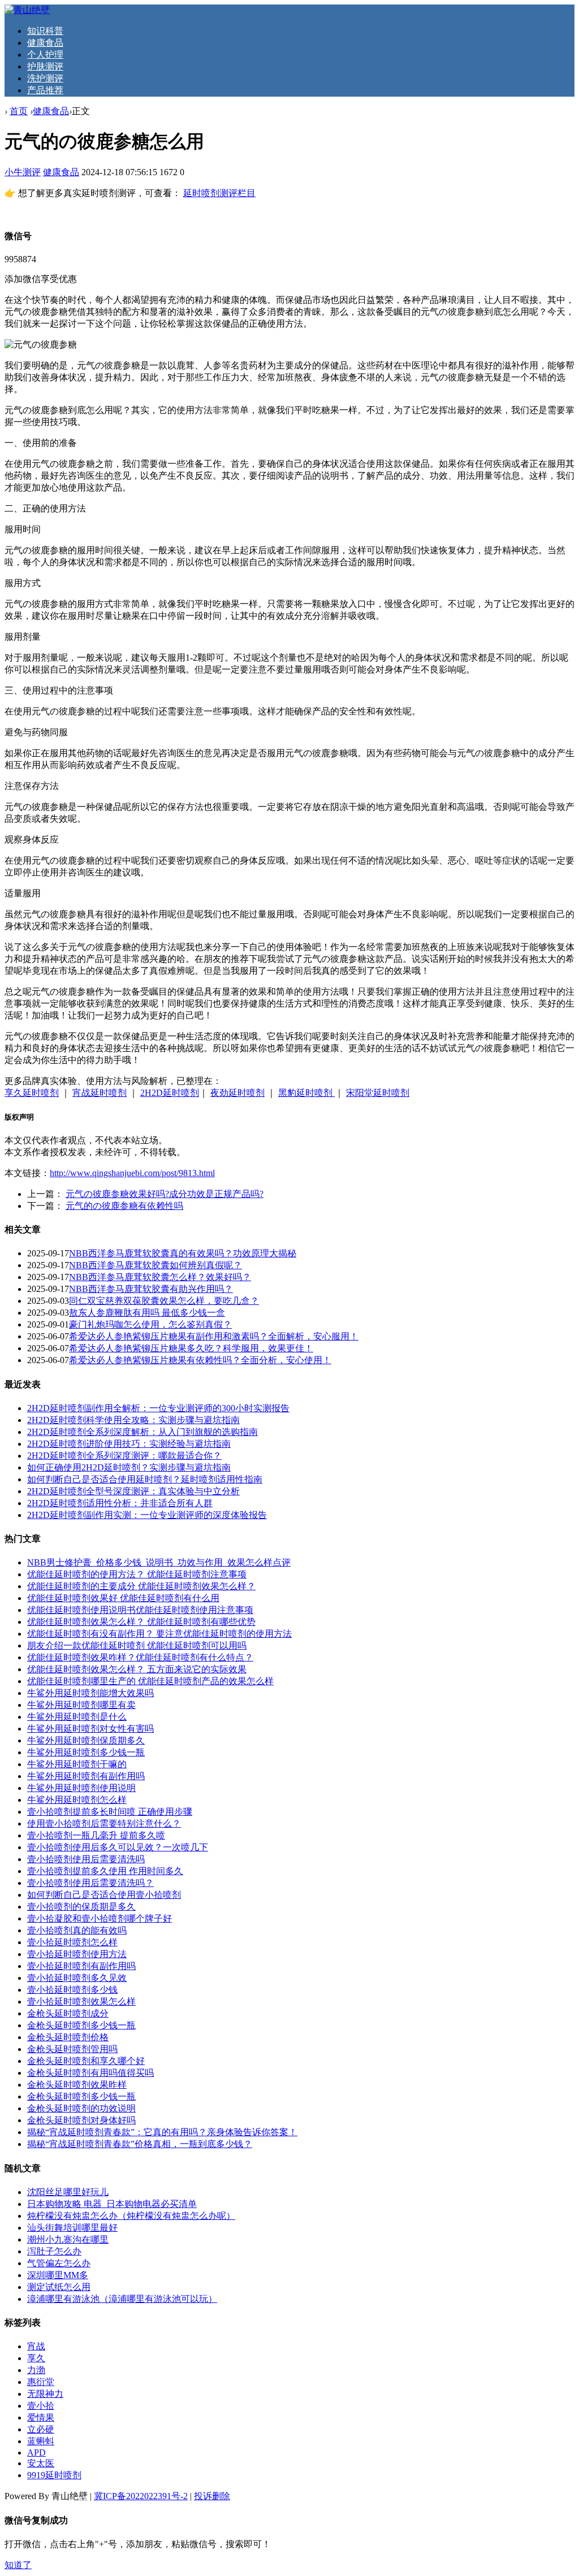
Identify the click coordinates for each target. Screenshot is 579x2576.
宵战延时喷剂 (100, 1093)
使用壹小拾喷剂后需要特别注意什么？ (104, 1823)
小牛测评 (23, 172)
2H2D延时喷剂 (170, 1093)
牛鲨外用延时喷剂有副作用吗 (86, 1776)
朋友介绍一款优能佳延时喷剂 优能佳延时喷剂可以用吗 (137, 1645)
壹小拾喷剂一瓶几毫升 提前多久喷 (96, 1835)
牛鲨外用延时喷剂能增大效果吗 (90, 1693)
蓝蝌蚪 (41, 2441)
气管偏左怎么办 (59, 2263)
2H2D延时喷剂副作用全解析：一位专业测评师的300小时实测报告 (158, 1408)
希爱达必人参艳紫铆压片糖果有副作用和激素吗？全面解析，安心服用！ (214, 1336)
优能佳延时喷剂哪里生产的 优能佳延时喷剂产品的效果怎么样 (150, 1681)
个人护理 (45, 55)
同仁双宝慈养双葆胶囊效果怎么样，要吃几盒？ (164, 1301)
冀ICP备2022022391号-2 (141, 2496)
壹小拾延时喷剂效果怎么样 (81, 2002)
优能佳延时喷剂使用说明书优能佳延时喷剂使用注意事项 (140, 1610)
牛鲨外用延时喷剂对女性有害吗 (90, 1729)
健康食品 (45, 43)
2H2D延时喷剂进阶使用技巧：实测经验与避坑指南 (129, 1444)
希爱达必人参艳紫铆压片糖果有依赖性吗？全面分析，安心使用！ (200, 1360)
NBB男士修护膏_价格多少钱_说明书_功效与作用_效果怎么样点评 (159, 1562)
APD (36, 2453)
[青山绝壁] (27, 10)
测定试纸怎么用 (59, 2287)
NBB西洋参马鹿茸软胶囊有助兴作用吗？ (151, 1289)
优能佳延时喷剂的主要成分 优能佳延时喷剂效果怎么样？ (141, 1586)
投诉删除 (212, 2496)
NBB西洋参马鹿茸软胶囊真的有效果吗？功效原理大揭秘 (183, 1253)
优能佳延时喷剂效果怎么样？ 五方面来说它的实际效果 (137, 1669)
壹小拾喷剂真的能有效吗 (77, 1930)
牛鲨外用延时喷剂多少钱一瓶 (86, 1752)
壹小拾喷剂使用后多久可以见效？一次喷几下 (118, 1847)
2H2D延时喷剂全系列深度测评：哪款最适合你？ (124, 1456)
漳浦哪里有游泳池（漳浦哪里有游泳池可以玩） (122, 2299)
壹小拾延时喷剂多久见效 (77, 1978)
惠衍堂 (41, 2382)
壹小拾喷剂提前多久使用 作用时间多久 (105, 1871)
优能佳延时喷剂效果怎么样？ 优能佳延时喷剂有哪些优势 (141, 1622)
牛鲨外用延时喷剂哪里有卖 (81, 1705)
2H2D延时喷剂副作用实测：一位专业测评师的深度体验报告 (147, 1515)
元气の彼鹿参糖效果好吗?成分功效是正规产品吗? (165, 1194)
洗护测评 (45, 78)
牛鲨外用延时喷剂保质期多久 (86, 1740)
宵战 (36, 2346)
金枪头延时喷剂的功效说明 (81, 2108)
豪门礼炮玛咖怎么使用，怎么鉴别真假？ (150, 1324)
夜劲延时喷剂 (237, 1093)
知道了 (18, 2565)
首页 (19, 111)
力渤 (36, 2370)
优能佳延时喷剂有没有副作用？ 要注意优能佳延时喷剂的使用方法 (159, 1634)
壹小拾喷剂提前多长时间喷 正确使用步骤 (110, 1812)
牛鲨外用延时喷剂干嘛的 (77, 1764)
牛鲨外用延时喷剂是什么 (77, 1717)
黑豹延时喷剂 (306, 1093)
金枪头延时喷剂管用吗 (72, 2049)
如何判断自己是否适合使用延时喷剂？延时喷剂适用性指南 (145, 1479)
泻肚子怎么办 (54, 2251)
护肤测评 (45, 66)
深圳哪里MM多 (58, 2275)
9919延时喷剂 (54, 2475)
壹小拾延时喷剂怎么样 (72, 1942)
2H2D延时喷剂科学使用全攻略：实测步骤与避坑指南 (133, 1420)
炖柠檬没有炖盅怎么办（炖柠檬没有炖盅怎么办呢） (131, 2216)
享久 (36, 2358)
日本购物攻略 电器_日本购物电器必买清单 (112, 2204)
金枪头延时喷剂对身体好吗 (81, 2120)
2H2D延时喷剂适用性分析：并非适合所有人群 (120, 1503)
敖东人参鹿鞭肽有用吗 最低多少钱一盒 (147, 1313)
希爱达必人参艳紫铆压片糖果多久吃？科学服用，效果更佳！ (191, 1348)
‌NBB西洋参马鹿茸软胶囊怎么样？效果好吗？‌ (160, 1277)
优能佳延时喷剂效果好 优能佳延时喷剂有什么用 (123, 1598)
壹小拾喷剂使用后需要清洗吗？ (90, 1883)
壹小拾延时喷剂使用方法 (77, 1954)
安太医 (41, 2463)
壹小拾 (41, 2406)
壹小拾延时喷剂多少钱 (72, 1990)
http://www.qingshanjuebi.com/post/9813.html (132, 1173)
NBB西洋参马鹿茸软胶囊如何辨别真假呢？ (155, 1265)
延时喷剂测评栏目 (219, 193)
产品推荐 (45, 90)
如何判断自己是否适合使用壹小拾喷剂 (104, 1895)
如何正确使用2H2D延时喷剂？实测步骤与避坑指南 (129, 1467)
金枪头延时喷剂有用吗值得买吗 (90, 2073)
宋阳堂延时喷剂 (378, 1093)
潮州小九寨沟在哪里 (68, 2239)
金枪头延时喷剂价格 (68, 2037)
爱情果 (41, 2417)
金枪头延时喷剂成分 (68, 2013)
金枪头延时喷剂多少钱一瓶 (81, 2025)
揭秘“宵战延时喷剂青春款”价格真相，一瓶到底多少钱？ (140, 2144)
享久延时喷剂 (32, 1093)
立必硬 (41, 2429)
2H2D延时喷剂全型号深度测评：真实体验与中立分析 (133, 1491)
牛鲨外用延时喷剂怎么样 (77, 1800)
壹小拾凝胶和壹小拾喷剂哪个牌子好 (100, 1918)
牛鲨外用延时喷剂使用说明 (81, 1788)
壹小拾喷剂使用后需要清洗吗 (86, 1859)
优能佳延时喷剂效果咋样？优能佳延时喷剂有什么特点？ (140, 1657)
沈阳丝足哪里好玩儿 (68, 2192)
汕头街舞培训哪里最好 (72, 2228)
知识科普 (45, 31)
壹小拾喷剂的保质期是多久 (81, 1907)
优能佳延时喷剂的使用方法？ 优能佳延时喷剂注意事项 (137, 1574)
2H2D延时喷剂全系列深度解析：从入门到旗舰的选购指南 (142, 1432)
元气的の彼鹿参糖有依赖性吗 (124, 1206)
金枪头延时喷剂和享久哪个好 (86, 2061)
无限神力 (45, 2394)
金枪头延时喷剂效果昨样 (77, 2085)
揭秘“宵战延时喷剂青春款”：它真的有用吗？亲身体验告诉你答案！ (162, 2132)
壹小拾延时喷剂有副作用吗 (81, 1966)
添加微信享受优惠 (41, 279)
